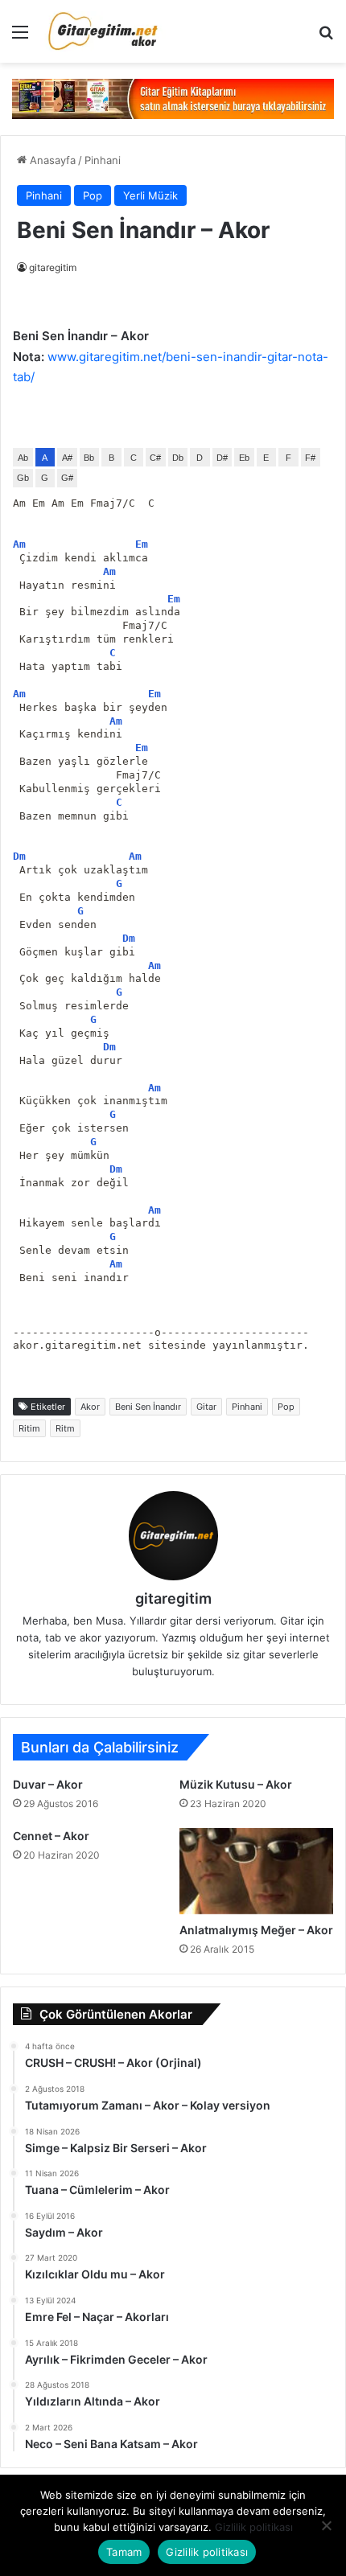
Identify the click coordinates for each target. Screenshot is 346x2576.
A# (67, 458)
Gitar (206, 1407)
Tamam (124, 2552)
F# (310, 458)
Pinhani (103, 160)
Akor (90, 1407)
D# (222, 458)
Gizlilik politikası (254, 2527)
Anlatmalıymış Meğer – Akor (256, 1930)
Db (178, 458)
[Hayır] (326, 2525)
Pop (93, 195)
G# (67, 478)
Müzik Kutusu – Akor (236, 1784)
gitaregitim (53, 267)
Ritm (65, 1428)
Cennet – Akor (51, 1836)
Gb (23, 478)
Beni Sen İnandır (148, 1407)
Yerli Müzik (150, 195)
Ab (23, 458)
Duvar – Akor (48, 1784)
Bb (89, 458)
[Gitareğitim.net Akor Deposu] (105, 31)
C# (155, 458)
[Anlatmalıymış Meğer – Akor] (256, 1871)
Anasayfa (51, 160)
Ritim (29, 1428)
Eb (244, 458)
